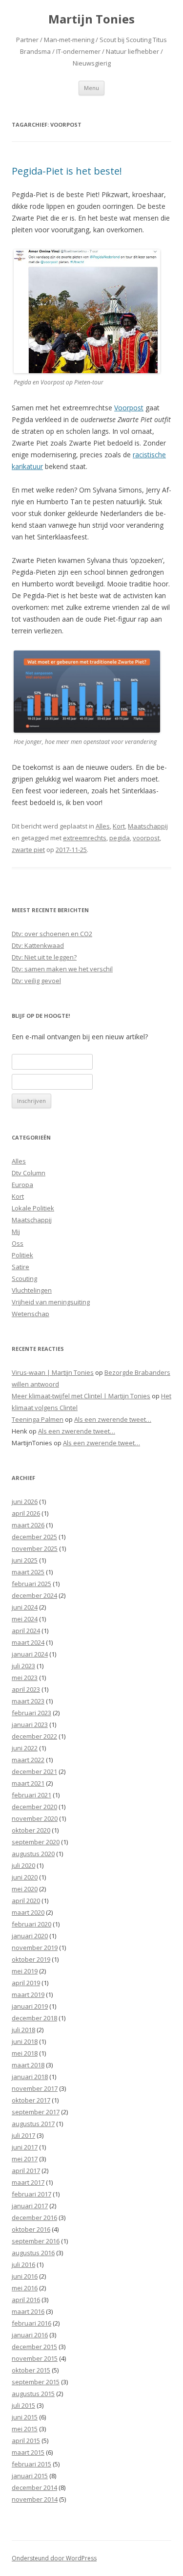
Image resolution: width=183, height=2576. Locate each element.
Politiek (22, 1255)
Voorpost (129, 408)
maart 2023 (28, 1701)
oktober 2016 (31, 2229)
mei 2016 (25, 2288)
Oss (18, 1243)
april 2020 (26, 1901)
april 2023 (26, 1689)
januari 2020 (30, 1936)
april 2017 (26, 2171)
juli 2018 (23, 2030)
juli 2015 (23, 2405)
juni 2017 (25, 2147)
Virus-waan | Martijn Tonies (53, 1372)
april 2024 (26, 1631)
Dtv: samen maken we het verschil (62, 969)
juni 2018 (25, 2041)
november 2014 (35, 2499)
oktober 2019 (31, 1959)
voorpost (146, 838)
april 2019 (26, 1983)
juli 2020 (23, 1865)
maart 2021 (28, 1783)
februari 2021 (31, 1795)
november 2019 (35, 1948)
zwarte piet (28, 850)
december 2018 (34, 2018)
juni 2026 (25, 1501)
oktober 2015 (31, 2370)
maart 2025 (28, 1572)
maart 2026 (28, 1525)
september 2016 (36, 2241)
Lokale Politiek (33, 1208)
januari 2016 (30, 2335)
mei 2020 (25, 1889)
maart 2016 (28, 2311)
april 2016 (26, 2300)
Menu (91, 88)
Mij (16, 1232)
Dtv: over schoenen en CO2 (52, 934)
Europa (22, 1185)
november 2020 (35, 1818)
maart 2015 (28, 2452)
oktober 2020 (31, 1830)
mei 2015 (25, 2429)
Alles (103, 826)
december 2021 (34, 1771)
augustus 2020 (33, 1854)
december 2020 (34, 1807)
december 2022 (34, 1736)
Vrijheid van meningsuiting (51, 1302)
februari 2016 (31, 2323)
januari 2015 (30, 2476)
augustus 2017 (33, 2124)
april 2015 (26, 2441)
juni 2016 (25, 2276)
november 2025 (35, 1548)
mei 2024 (25, 1619)
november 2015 (35, 2358)
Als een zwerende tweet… (113, 1419)
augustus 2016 (33, 2253)
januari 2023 (30, 1725)
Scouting (24, 1278)
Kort (119, 826)
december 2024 (34, 1595)
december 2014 (34, 2487)
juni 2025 (25, 1560)
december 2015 (34, 2347)
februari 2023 (31, 1713)
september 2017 (36, 2112)
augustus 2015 (33, 2394)
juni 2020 (25, 1877)
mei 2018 (25, 2053)
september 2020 (36, 1842)
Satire (20, 1267)
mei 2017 (25, 2159)
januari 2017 (30, 2206)
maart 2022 (28, 1760)
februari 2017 (31, 2194)
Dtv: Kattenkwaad (38, 945)
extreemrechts (85, 838)
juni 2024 (25, 1607)
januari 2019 (30, 2006)
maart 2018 (28, 2065)
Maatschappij (148, 826)
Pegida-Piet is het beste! (67, 171)
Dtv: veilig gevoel (36, 981)
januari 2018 (30, 2077)
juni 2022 (25, 1748)
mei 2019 (25, 1971)
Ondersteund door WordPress (54, 2558)
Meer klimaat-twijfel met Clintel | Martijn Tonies (81, 1396)
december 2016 (34, 2218)
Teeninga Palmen (38, 1419)
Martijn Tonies (91, 19)
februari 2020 (31, 1924)
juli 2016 (23, 2264)
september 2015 (36, 2382)
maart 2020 (28, 1912)
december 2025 (34, 1537)
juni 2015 (25, 2417)
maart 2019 (28, 1994)
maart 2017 (28, 2182)
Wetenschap (30, 1314)
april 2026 (26, 1513)
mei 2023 (25, 1678)
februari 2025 (31, 1584)
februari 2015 (31, 2464)
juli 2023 (23, 1666)
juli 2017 (23, 2135)
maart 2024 (28, 1642)
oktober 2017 (31, 2100)
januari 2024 (30, 1654)
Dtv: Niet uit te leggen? (44, 957)
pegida (120, 838)
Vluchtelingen (32, 1290)
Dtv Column (29, 1173)
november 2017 (35, 2088)
